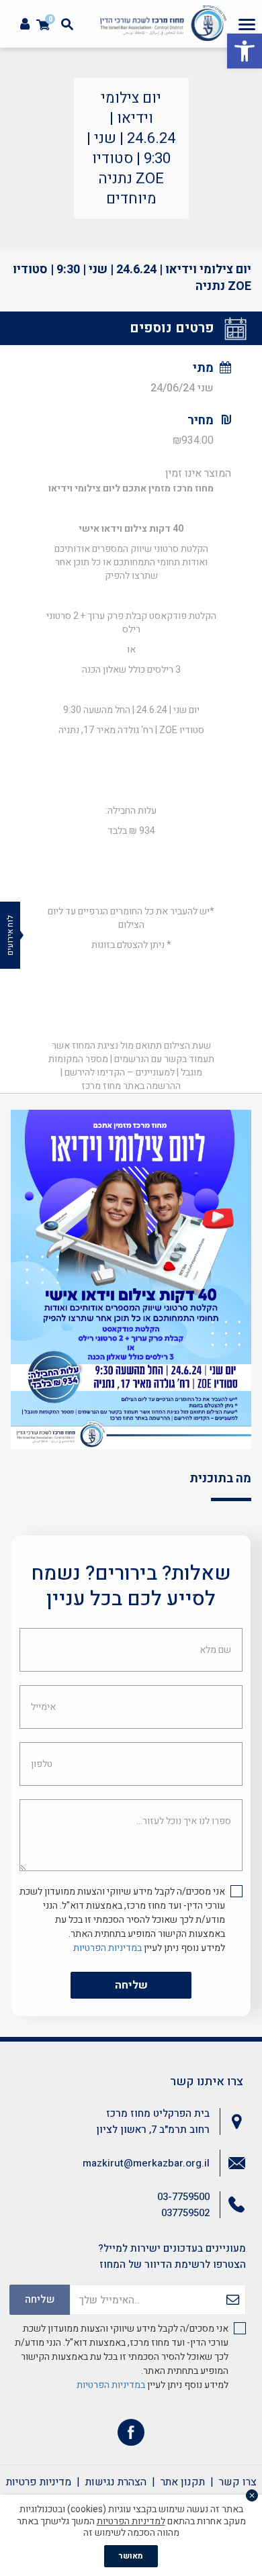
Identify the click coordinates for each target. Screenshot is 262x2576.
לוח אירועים (10, 935)
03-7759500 (183, 2197)
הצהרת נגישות (116, 2482)
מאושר (131, 2556)
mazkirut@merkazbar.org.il (146, 2163)
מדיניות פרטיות (39, 2482)
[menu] (247, 24)
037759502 (185, 2213)
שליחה (131, 1985)
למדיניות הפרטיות (131, 2521)
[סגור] (252, 2495)
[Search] (67, 24)
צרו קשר (238, 2482)
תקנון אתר (183, 2482)
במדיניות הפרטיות (107, 1948)
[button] (245, 51)
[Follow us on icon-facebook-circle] (131, 2435)
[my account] (25, 25)
